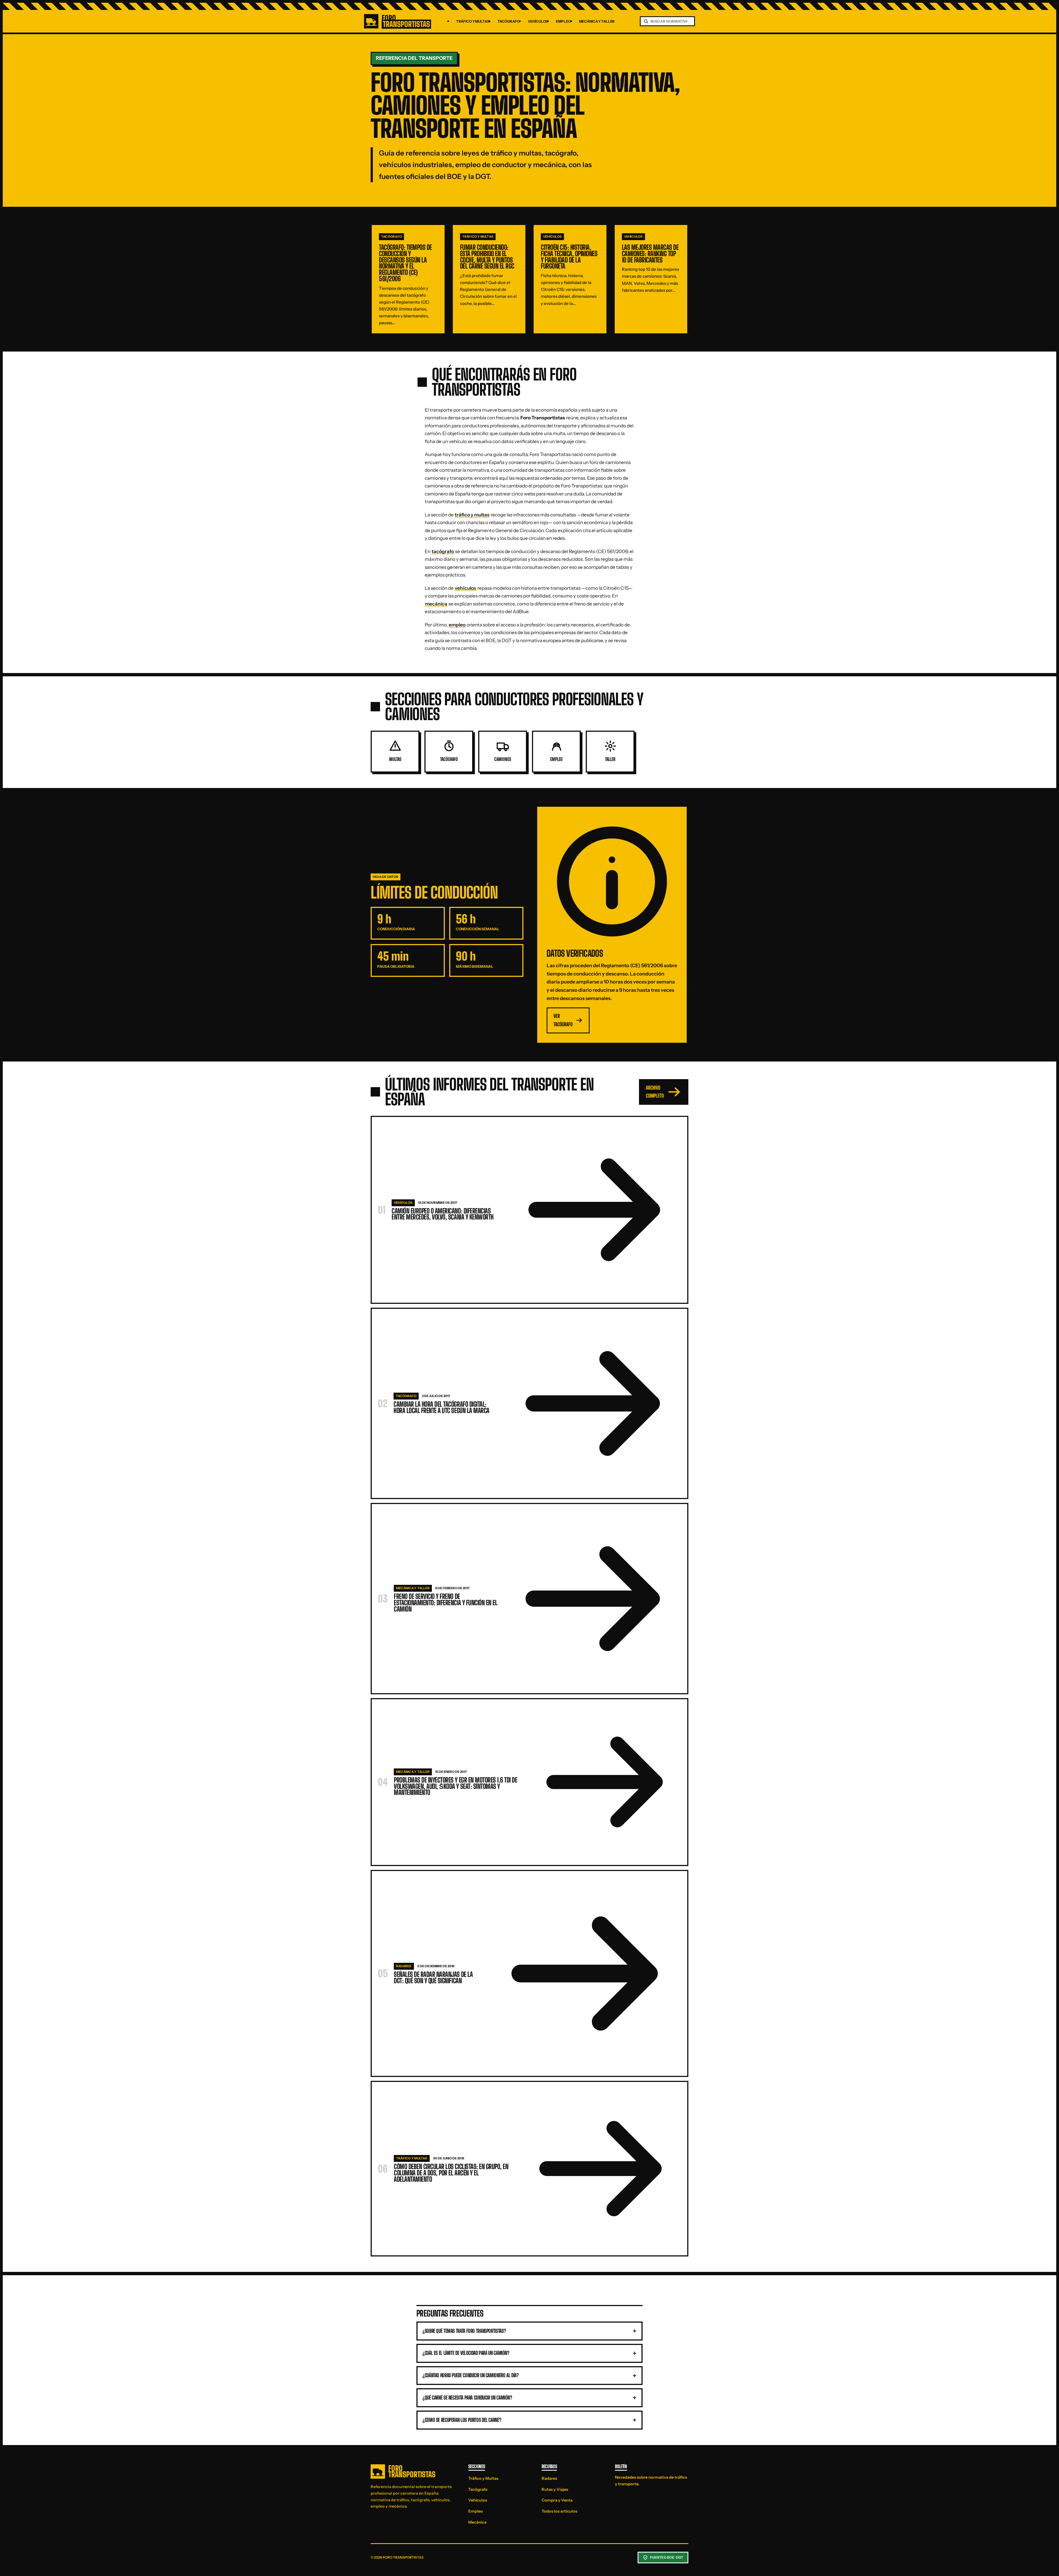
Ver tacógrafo (563, 1020)
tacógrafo (443, 551)
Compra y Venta (557, 2500)
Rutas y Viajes (555, 2489)
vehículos (466, 588)
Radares (549, 2478)
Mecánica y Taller (597, 21)
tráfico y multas (472, 515)
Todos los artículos (559, 2511)
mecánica (436, 604)
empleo (457, 625)
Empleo (563, 21)
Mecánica (477, 2522)
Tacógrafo (509, 21)
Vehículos (538, 21)
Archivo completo (655, 1092)
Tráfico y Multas (473, 21)
